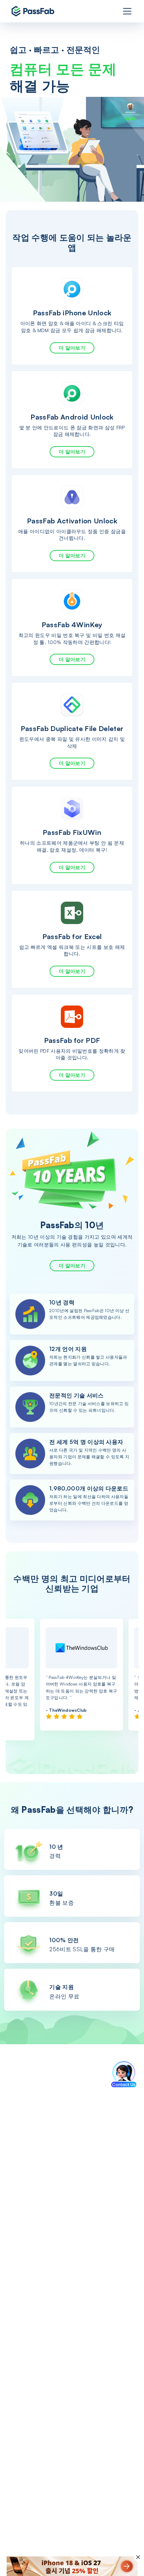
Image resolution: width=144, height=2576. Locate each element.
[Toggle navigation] (127, 11)
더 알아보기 (72, 348)
